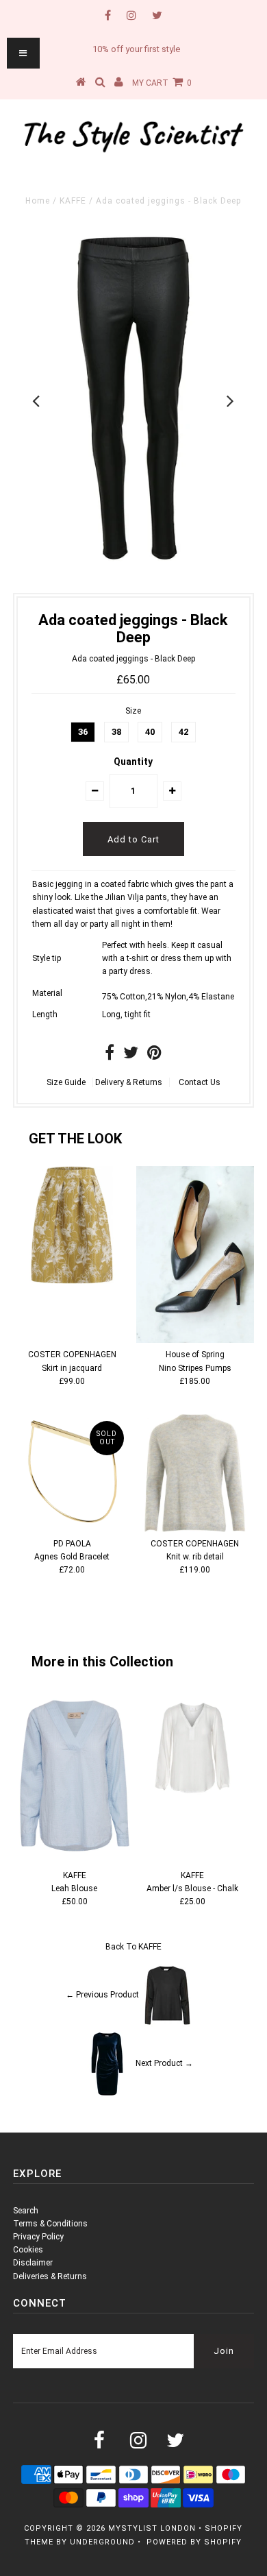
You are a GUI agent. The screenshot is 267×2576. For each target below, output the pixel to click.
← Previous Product (102, 1995)
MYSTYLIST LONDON (152, 2528)
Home (38, 201)
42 (183, 732)
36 (83, 732)
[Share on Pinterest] (154, 1056)
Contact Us (200, 1082)
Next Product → (164, 2063)
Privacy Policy (38, 2237)
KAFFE (73, 201)
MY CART (162, 83)
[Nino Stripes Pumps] (195, 1254)
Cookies (28, 2250)
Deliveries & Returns (50, 2276)
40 (150, 732)
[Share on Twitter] (131, 1056)
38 (116, 732)
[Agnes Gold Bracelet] (72, 1473)
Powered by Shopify (194, 2542)
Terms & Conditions (50, 2224)
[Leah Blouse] (75, 1856)
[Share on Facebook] (110, 1056)
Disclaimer (33, 2263)
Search (26, 2211)
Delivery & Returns (129, 1082)
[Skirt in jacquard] (72, 1225)
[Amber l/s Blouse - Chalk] (192, 1801)
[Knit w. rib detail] (195, 1473)
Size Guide (66, 1082)
